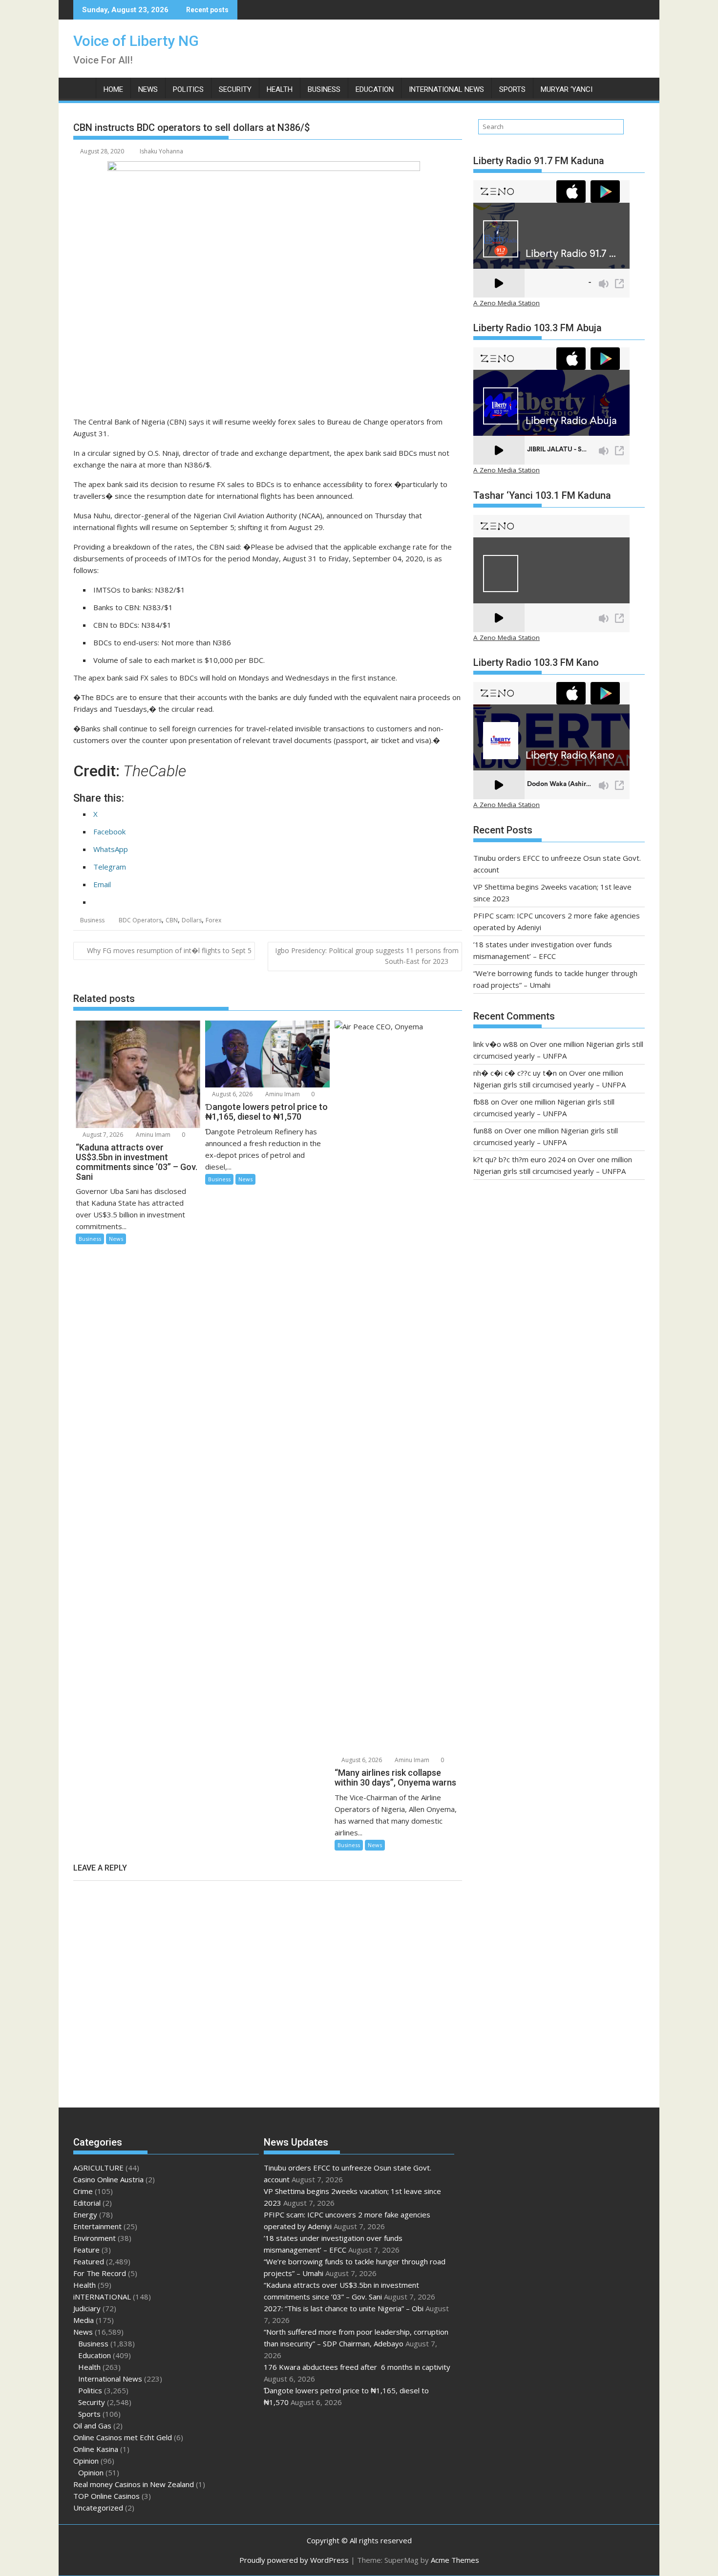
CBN (172, 920)
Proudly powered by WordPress (294, 2560)
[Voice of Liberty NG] (83, 87)
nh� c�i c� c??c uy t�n (515, 1073)
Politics (188, 89)
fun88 (483, 1130)
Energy (85, 2214)
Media (84, 2320)
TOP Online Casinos (106, 2496)
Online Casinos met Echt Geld (123, 2437)
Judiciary (87, 2308)
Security (235, 89)
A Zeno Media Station (507, 303)
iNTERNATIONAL (102, 2297)
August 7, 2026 (102, 1135)
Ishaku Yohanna (161, 151)
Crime (83, 2191)
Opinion (86, 2461)
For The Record (100, 2273)
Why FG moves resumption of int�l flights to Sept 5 (169, 950)
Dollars (192, 920)
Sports (512, 89)
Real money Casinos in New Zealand (134, 2484)
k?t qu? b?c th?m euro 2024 (519, 1159)
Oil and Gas (92, 2426)
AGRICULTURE (98, 2168)
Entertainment (97, 2226)
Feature (86, 2250)
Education (375, 89)
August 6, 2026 (232, 1094)
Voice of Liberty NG (136, 41)
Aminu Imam (152, 1135)
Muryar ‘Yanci (567, 89)
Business (324, 89)
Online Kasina (96, 2449)
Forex (213, 920)
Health (280, 89)
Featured (89, 2261)
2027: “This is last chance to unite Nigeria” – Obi (344, 2308)
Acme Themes (455, 2560)
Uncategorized (98, 2508)
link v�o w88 (496, 1044)
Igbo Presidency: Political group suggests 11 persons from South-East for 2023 (367, 956)
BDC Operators (140, 920)
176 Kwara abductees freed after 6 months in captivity (357, 2367)
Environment (95, 2238)
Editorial (87, 2203)
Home (113, 89)
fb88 (481, 1102)
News (148, 89)
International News (446, 89)
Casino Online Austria (108, 2179)
